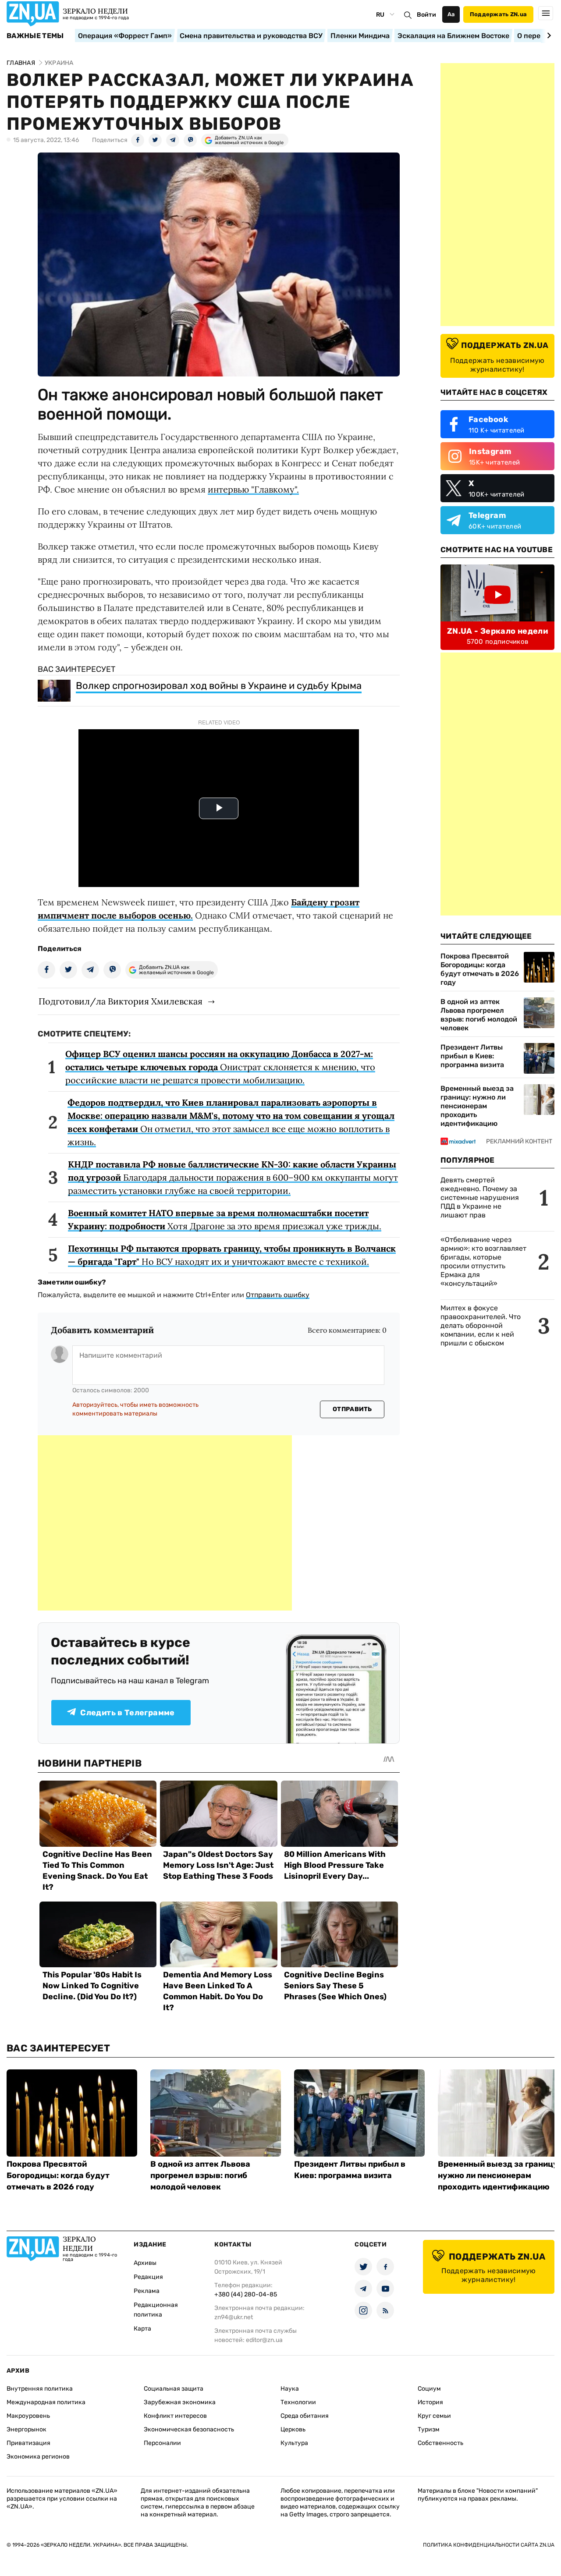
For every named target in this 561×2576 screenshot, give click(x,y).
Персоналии (162, 2443)
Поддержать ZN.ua (498, 14)
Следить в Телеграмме (127, 1713)
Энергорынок (27, 2429)
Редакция (148, 2277)
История (430, 2402)
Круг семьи (434, 2416)
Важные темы (35, 36)
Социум (429, 2389)
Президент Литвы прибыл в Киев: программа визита (472, 1056)
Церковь (293, 2429)
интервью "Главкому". (253, 489)
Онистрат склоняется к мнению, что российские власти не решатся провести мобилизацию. (220, 1067)
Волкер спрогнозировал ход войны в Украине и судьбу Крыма (219, 686)
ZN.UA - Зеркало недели (497, 631)
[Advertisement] (165, 1523)
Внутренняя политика (40, 2389)
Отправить (352, 1409)
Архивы (145, 2263)
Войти (426, 15)
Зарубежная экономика (180, 2402)
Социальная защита (174, 2389)
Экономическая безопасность (189, 2429)
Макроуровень (28, 2416)
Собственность (440, 2443)
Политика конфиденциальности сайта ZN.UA (489, 2545)
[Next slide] (548, 35)
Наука (290, 2389)
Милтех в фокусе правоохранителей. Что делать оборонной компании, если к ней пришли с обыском (481, 1325)
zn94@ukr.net (234, 2317)
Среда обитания (305, 2416)
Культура (294, 2443)
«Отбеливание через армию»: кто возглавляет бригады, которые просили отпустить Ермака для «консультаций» (483, 1261)
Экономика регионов (38, 2457)
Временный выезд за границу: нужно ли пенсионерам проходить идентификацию (477, 1106)
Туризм (429, 2429)
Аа (451, 14)
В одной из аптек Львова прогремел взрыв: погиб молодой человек (479, 1015)
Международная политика (46, 2402)
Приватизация (28, 2443)
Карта (142, 2329)
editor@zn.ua (264, 2340)
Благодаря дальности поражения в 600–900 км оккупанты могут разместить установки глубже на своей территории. (233, 1177)
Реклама (147, 2291)
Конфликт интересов (175, 2416)
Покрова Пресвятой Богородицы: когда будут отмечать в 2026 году (480, 969)
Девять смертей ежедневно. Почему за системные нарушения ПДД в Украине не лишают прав (480, 1198)
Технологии (298, 2402)
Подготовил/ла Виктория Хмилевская (121, 1001)
